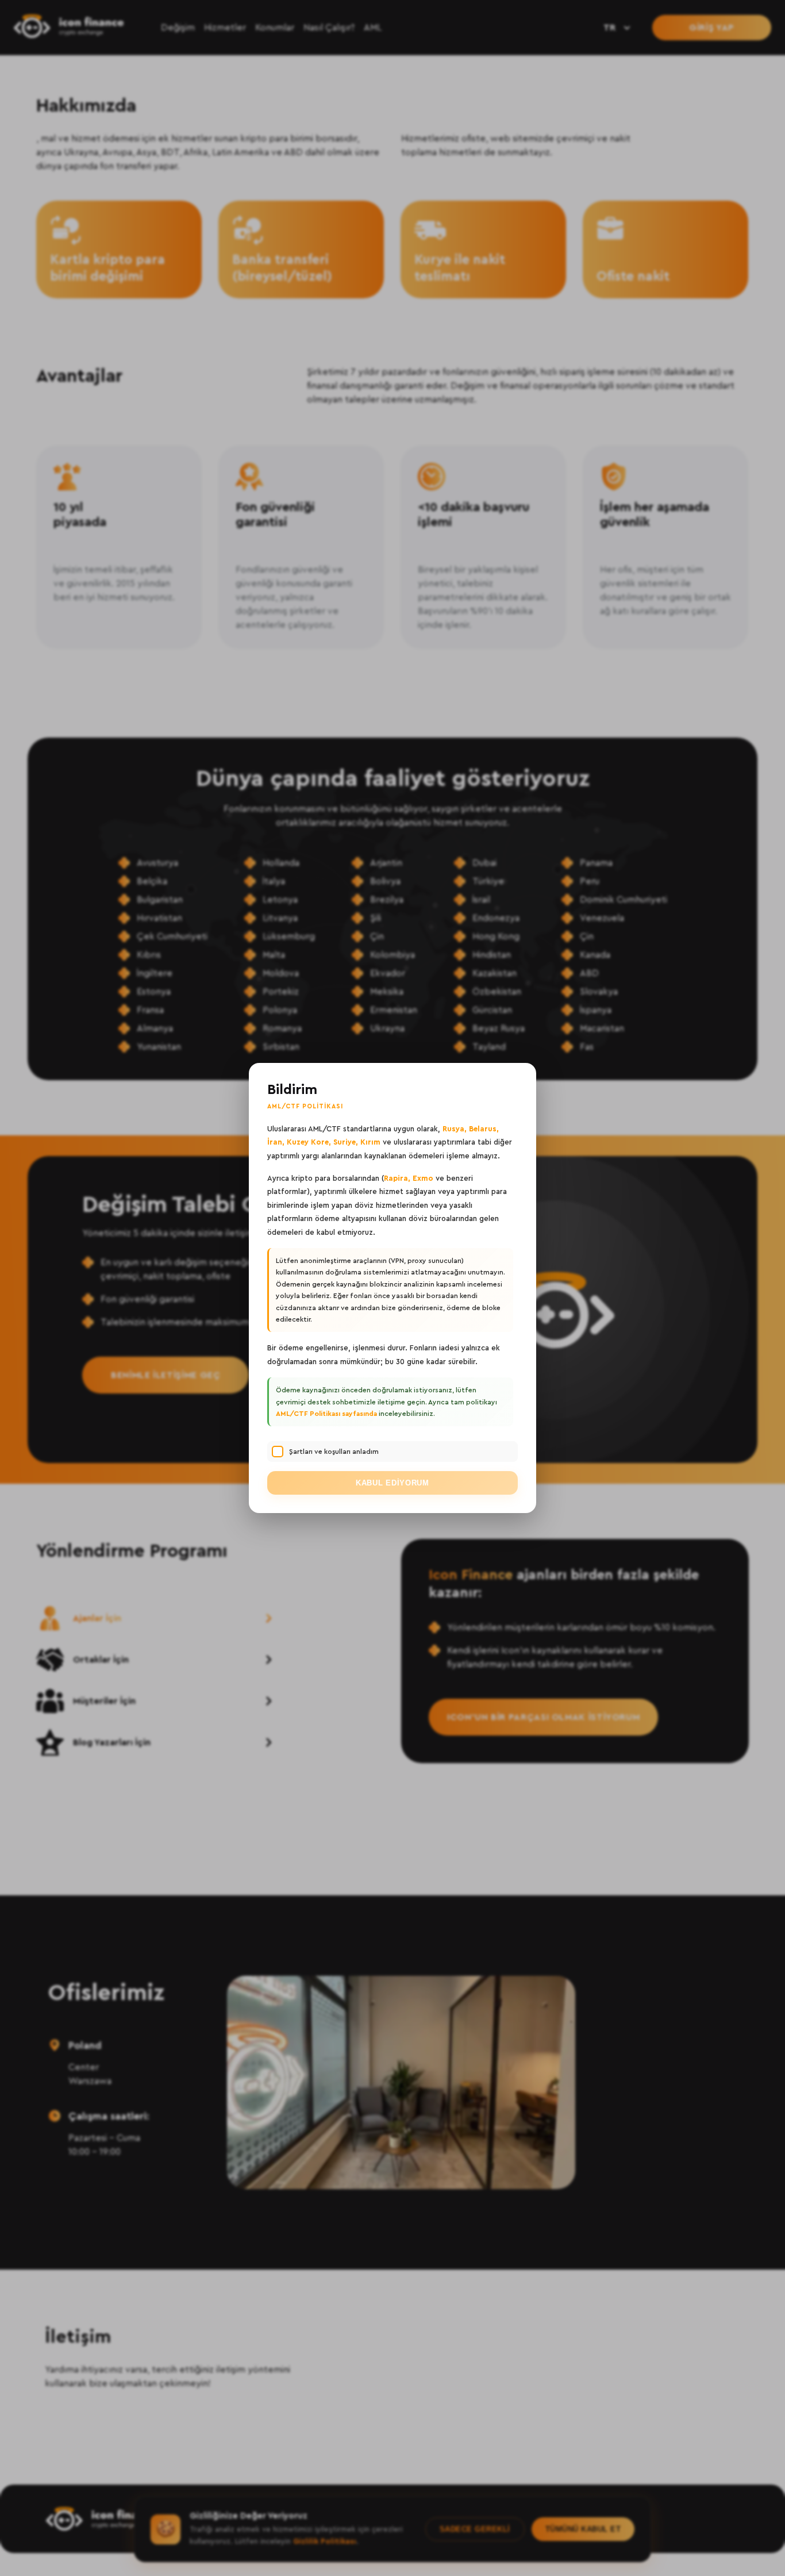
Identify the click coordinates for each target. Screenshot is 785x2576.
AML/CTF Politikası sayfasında (326, 1414)
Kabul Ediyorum (392, 1483)
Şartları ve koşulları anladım (334, 1452)
